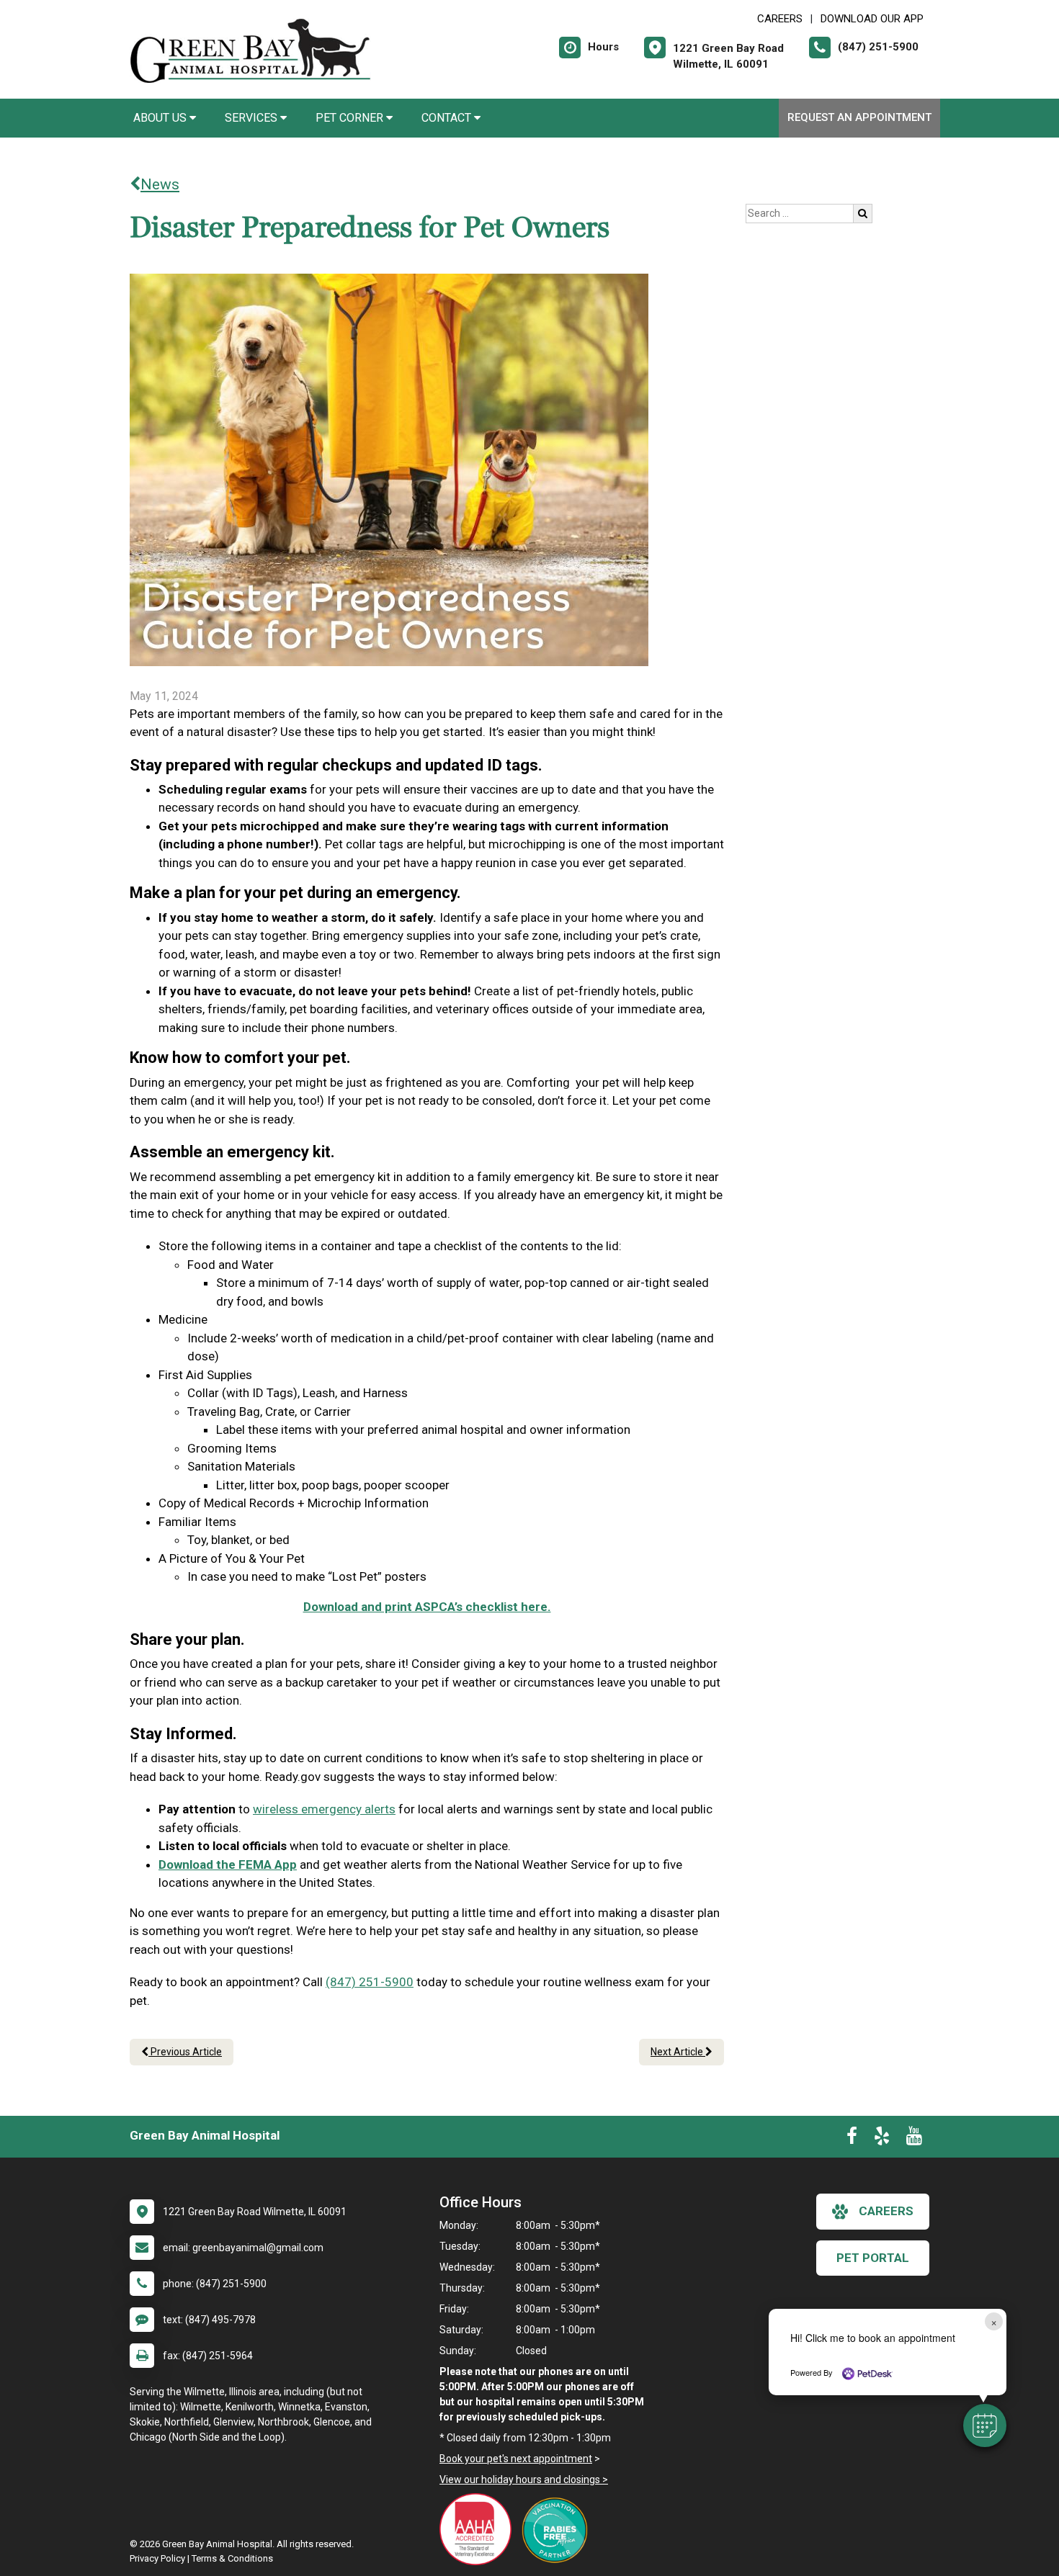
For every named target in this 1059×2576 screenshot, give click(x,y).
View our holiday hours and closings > (524, 2479)
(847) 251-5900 (370, 1982)
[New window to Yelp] (882, 2139)
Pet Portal (873, 2258)
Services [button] (253, 118)
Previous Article (185, 2052)
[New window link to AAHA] (479, 2529)
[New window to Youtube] (914, 2139)
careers (886, 2211)
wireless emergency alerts (324, 1809)
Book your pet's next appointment (516, 2459)
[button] (985, 2425)
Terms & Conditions (232, 2558)
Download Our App (872, 19)
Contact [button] (448, 118)
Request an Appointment (859, 117)
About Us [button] (161, 118)
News (160, 184)
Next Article (678, 2052)
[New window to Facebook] (852, 2139)
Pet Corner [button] (351, 118)
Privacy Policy (157, 2558)
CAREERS (780, 19)
